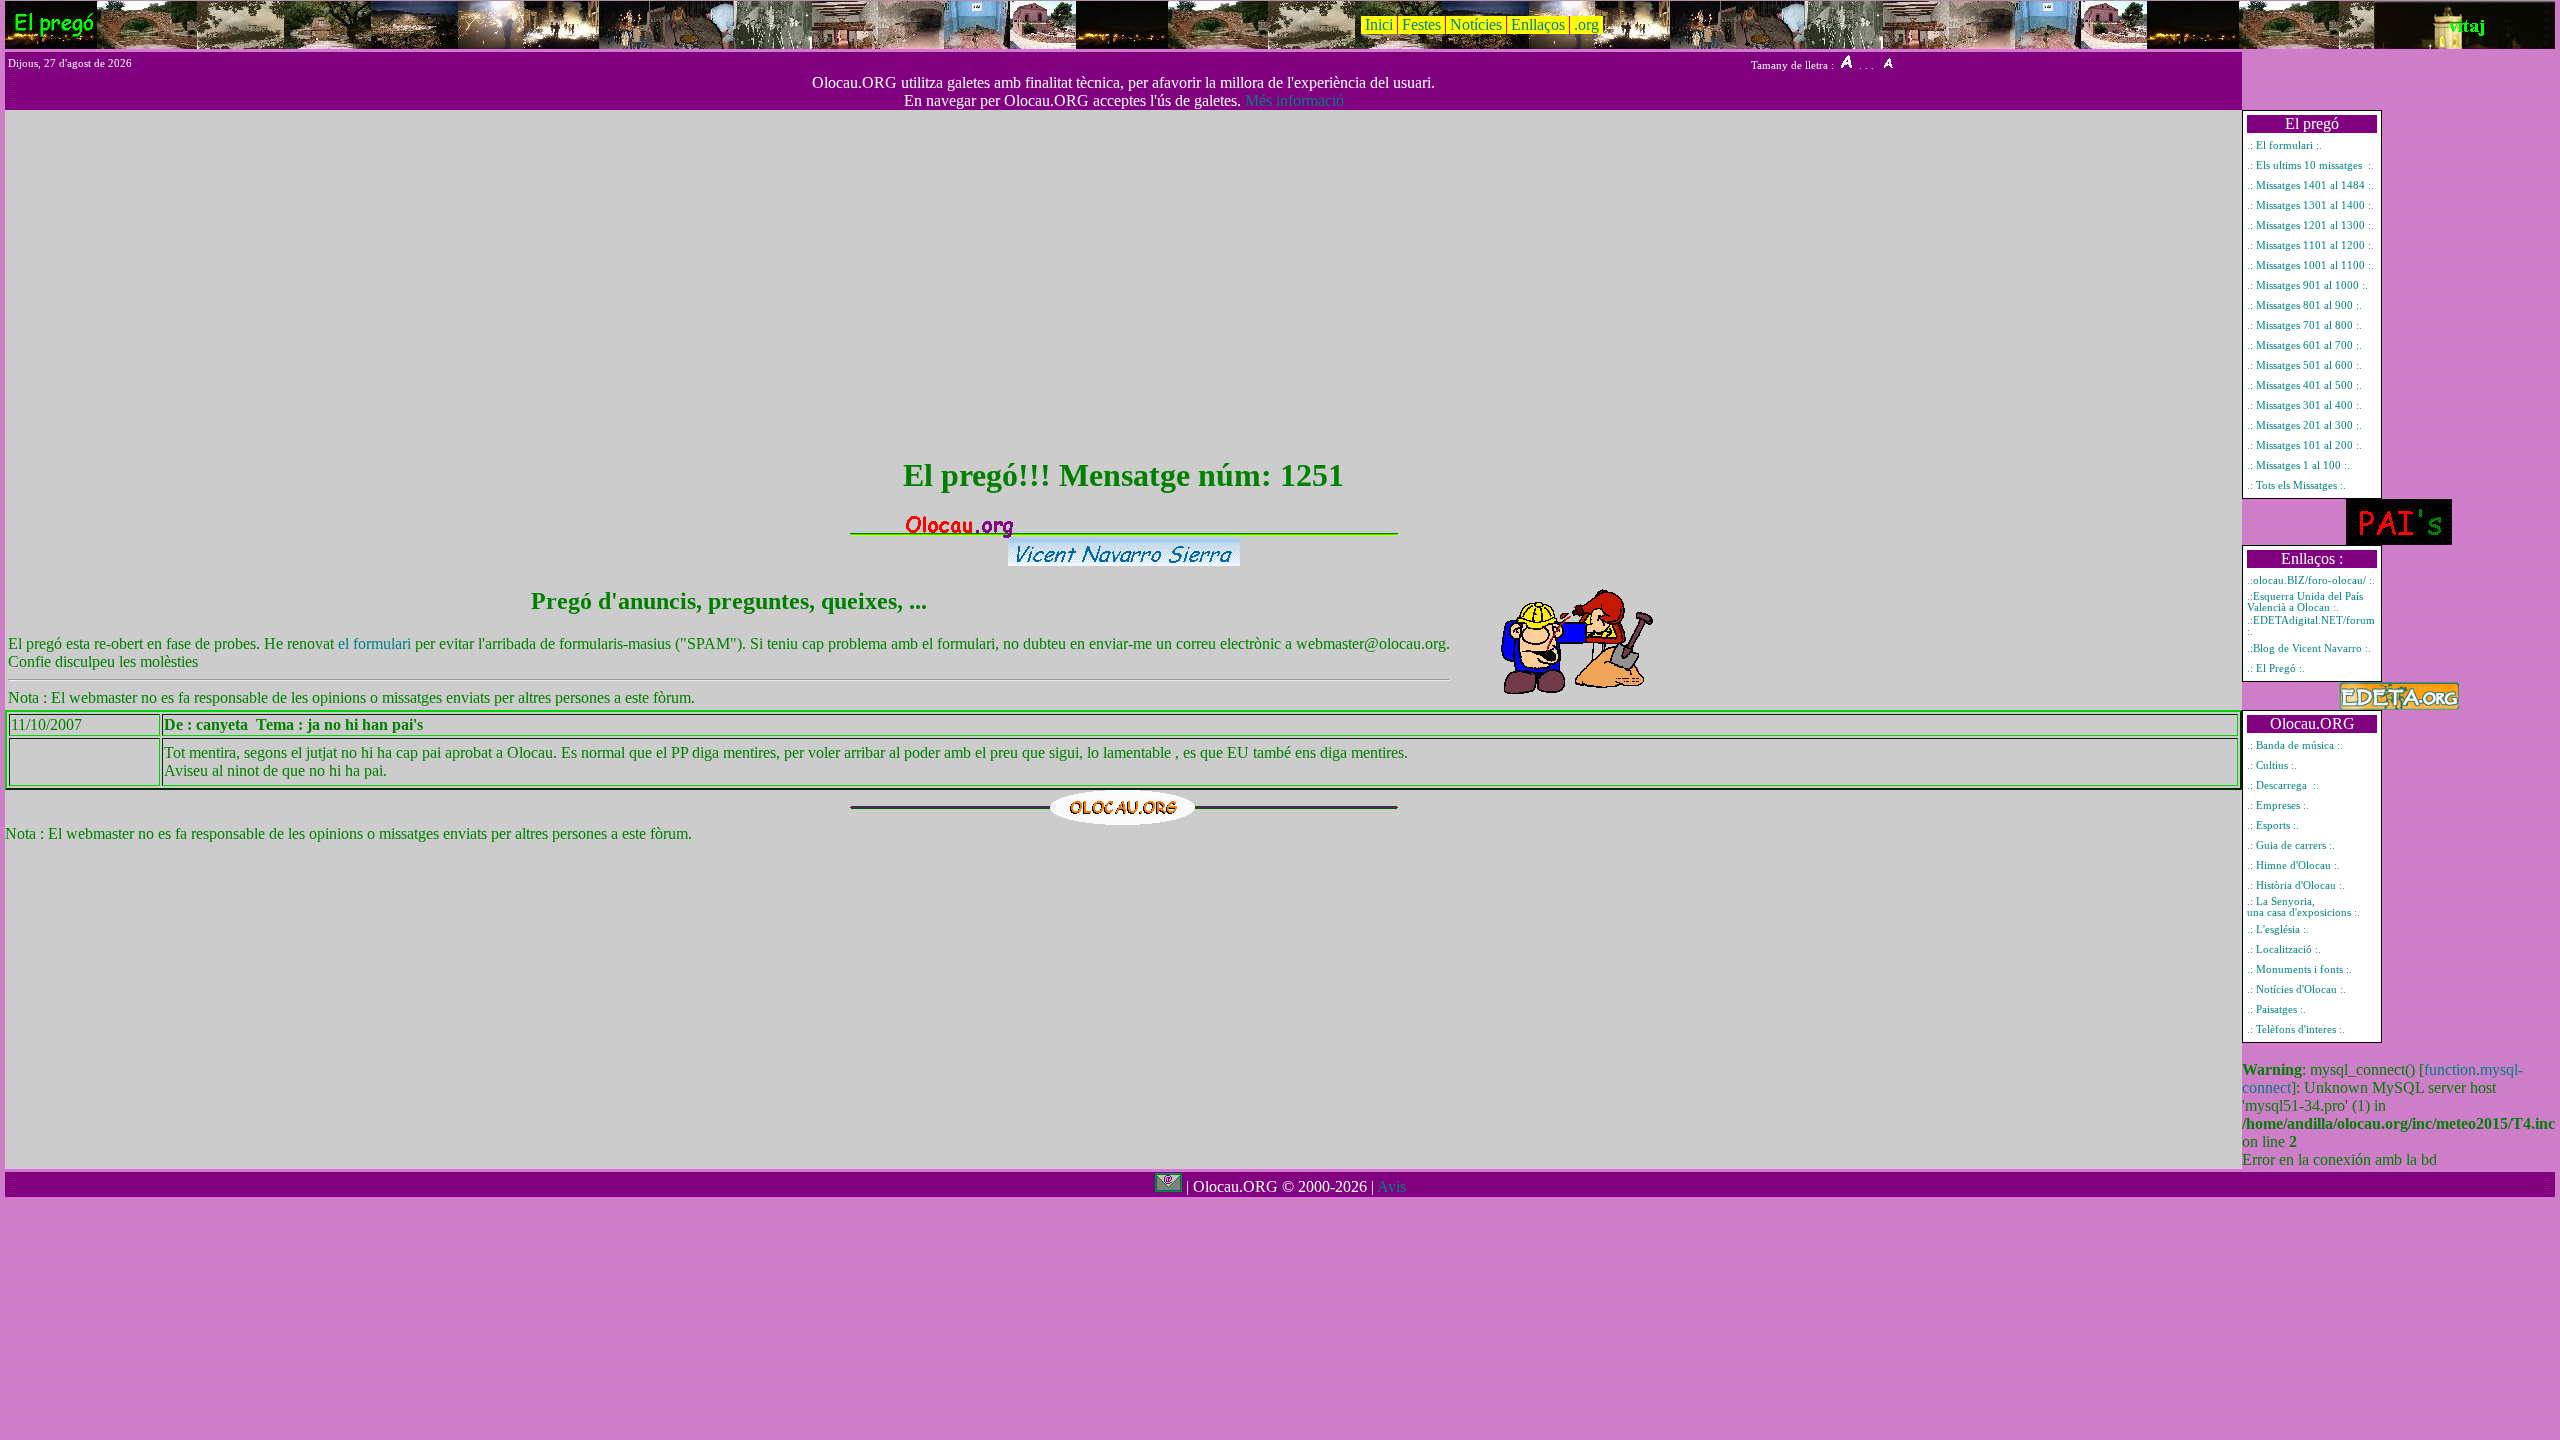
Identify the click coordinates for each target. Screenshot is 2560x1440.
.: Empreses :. (2278, 805)
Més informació (1294, 100)
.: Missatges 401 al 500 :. (2304, 385)
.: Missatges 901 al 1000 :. (2307, 285)
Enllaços (1538, 24)
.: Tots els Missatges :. (2296, 485)
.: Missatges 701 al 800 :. (2304, 325)
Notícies (1476, 24)
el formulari (376, 643)
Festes (1421, 24)
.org (1586, 24)
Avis (1391, 1186)
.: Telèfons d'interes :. (2296, 1029)
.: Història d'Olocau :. (2296, 885)
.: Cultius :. (2272, 765)
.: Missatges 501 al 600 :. (2304, 365)
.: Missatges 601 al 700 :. (2304, 345)
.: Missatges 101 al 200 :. (2304, 445)
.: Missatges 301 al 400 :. (2304, 405)
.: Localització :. (2284, 949)
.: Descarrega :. (2283, 785)
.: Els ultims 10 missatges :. (2310, 165)
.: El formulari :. (2284, 145)
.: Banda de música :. (2295, 745)
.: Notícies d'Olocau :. (2296, 989)
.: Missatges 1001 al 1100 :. (2310, 265)
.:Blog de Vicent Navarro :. (2309, 648)
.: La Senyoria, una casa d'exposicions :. (2303, 907)
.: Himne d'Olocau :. (2293, 865)
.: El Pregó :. (2276, 668)
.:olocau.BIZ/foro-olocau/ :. (2311, 580)
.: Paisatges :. (2276, 1009)
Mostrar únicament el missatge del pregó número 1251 (54, 762)
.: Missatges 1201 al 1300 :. (2310, 225)
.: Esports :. (2273, 825)
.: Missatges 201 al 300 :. (2304, 425)
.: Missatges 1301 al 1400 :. (2310, 205)
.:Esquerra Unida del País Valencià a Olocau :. (2305, 602)
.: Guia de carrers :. (2291, 845)
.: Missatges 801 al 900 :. (2304, 305)
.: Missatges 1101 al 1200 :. (2310, 245)
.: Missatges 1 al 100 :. (2298, 465)
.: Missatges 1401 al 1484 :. (2310, 185)
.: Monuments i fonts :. (2299, 969)
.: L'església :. (2278, 929)
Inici (1379, 24)
